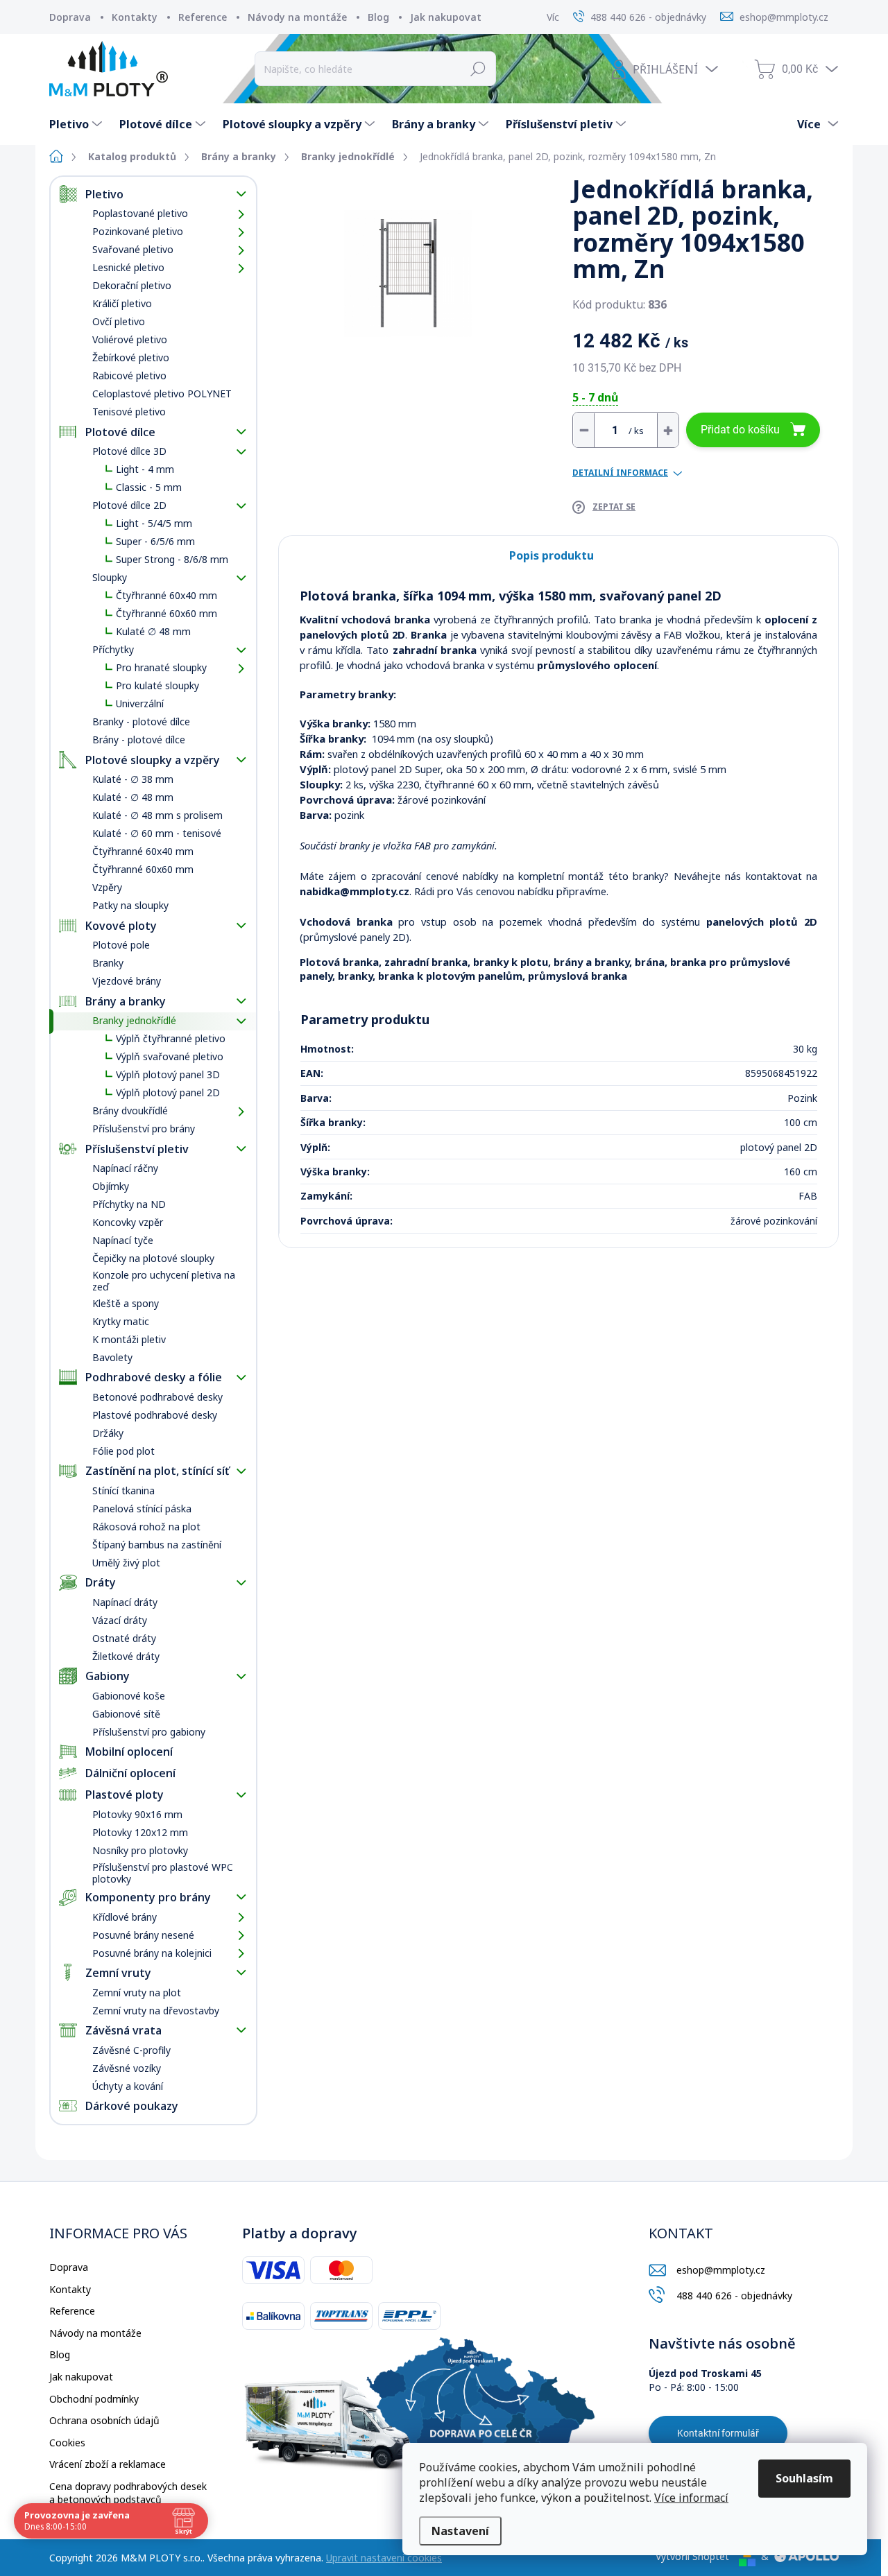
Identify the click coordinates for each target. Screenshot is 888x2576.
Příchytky (113, 649)
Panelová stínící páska (142, 1509)
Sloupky (110, 577)
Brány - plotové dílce (139, 740)
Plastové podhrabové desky (155, 1415)
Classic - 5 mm (149, 487)
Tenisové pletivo (129, 412)
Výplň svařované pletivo (170, 1056)
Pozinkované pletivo (138, 231)
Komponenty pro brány (148, 1897)
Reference (203, 17)
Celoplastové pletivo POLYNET (162, 394)
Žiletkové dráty (126, 1656)
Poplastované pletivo (140, 213)
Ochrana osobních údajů (104, 2420)
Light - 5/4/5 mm (154, 523)
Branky (108, 963)
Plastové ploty (125, 1795)
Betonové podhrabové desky (157, 1397)
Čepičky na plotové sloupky (153, 1258)
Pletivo (104, 194)
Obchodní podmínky (94, 2399)
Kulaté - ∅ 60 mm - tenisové (157, 833)
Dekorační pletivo (132, 285)
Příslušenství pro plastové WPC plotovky (163, 1873)
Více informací (691, 2498)
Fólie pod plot (123, 1451)
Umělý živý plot (126, 1563)
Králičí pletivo (122, 303)
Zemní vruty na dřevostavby (156, 2011)
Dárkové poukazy (132, 2106)
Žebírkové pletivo (131, 357)
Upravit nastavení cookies (384, 2558)
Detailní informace (620, 473)
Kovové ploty (121, 926)
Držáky (108, 1433)
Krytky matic (121, 1321)
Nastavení (460, 2531)
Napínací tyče (123, 1240)
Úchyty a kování (128, 2086)
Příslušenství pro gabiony (149, 1732)
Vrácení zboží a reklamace (108, 2464)
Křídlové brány (125, 1917)
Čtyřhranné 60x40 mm (166, 595)
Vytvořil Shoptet (692, 2556)
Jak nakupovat (446, 17)
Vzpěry (107, 887)
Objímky (111, 1186)
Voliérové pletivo (130, 339)
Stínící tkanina (123, 1490)
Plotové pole (121, 945)
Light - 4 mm (145, 469)
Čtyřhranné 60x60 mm (166, 613)
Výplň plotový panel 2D (168, 1092)
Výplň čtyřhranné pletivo (171, 1038)
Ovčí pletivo (119, 321)
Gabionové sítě (126, 1714)
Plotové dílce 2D (129, 505)
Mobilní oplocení (129, 1752)
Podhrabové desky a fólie (154, 1377)
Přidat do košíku (740, 430)
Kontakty (135, 17)
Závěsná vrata (123, 2030)
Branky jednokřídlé (134, 1020)
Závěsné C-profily (131, 2050)
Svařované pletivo (133, 249)
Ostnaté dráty (124, 1638)
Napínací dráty (125, 1602)
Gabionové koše (129, 1696)
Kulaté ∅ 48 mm (153, 631)
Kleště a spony (126, 1303)
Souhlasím (804, 2478)
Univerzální (140, 703)
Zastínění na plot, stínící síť (157, 1471)
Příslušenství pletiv (137, 1149)
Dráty (101, 1582)
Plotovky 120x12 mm (140, 1832)
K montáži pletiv (129, 1339)
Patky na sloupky (130, 905)
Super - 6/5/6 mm (155, 541)
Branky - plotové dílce (141, 721)
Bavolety (112, 1357)
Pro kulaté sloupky (157, 685)
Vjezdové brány (127, 981)
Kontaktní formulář (718, 2433)
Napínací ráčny (125, 1168)
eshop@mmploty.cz (721, 2270)
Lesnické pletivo (128, 267)
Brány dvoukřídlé (130, 1110)
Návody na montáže (297, 17)
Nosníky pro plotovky (140, 1850)
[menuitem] (77, 124)
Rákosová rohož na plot (146, 1527)
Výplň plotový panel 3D (168, 1074)
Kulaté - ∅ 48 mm (133, 797)
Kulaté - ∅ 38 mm (133, 779)
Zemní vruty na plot (137, 1992)
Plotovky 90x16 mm (137, 1814)
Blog (378, 17)
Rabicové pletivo (129, 375)
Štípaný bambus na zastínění (157, 1545)
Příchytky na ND (129, 1204)
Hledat (478, 69)
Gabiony (108, 1676)
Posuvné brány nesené (143, 1935)
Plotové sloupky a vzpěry (153, 760)
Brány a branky (126, 1001)
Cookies (67, 2443)
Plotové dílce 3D (129, 451)
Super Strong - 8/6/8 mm (172, 559)
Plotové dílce (120, 432)
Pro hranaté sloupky (161, 667)
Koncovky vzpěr (128, 1222)
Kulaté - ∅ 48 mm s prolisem (157, 815)
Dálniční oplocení (130, 1773)
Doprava (70, 17)
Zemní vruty (118, 1973)
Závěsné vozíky (127, 2068)
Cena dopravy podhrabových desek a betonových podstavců (128, 2493)
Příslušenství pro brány (144, 1129)
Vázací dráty (120, 1620)
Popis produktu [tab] (552, 555)
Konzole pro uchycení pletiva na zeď (164, 1281)
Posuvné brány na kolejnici (152, 1953)
